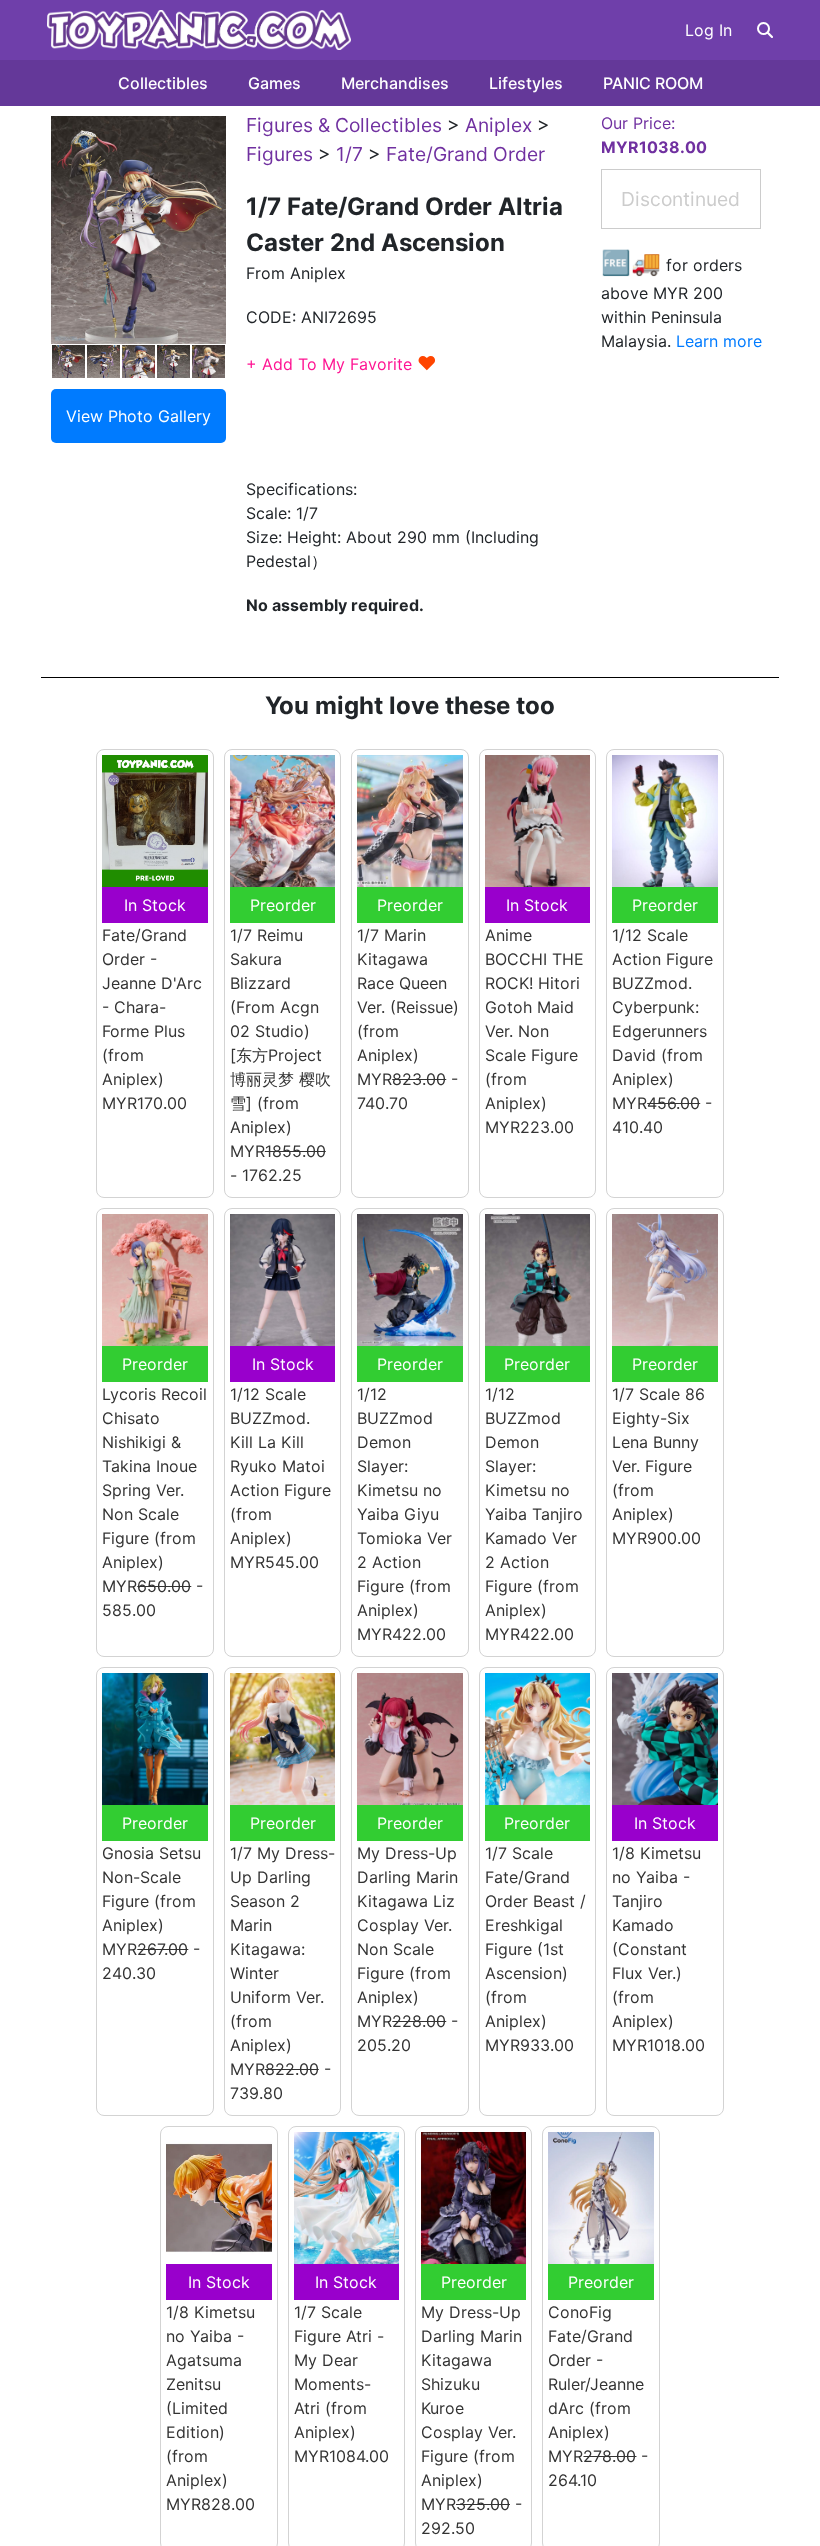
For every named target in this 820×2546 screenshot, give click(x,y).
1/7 (349, 154)
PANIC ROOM (653, 83)
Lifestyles (526, 83)
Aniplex (498, 125)
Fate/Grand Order (465, 154)
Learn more (719, 341)
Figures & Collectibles (344, 125)
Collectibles (163, 83)
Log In (708, 30)
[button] (765, 30)
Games (274, 83)
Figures (279, 154)
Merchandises (395, 83)
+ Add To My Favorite (341, 364)
